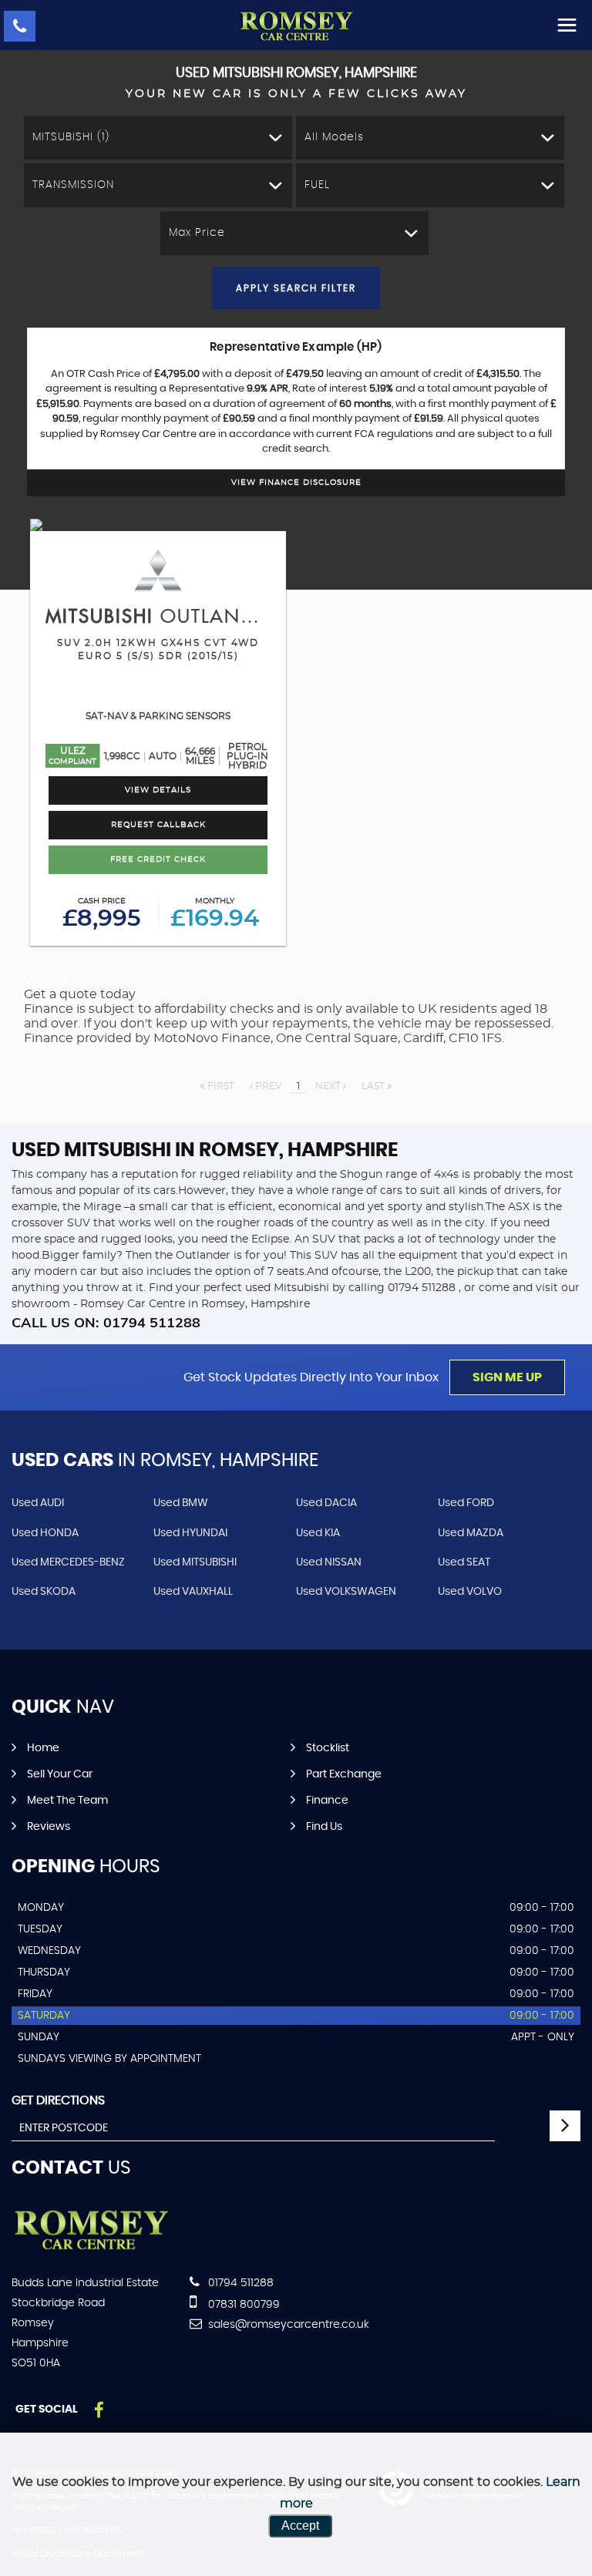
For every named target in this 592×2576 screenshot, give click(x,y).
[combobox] (158, 138)
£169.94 (215, 914)
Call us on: (106, 1322)
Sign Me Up (507, 1377)
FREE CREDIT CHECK (158, 859)
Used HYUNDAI (190, 1533)
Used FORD (466, 1503)
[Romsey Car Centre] (296, 27)
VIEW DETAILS (158, 790)
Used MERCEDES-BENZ (68, 1562)
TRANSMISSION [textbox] (73, 185)
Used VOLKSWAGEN (346, 1592)
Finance (327, 1801)
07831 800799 (242, 2305)
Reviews (49, 1827)
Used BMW (181, 1503)
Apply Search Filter (296, 288)
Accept (300, 2526)
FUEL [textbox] (317, 185)
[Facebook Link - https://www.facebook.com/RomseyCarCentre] (99, 2411)
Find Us (324, 1827)
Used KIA (318, 1533)
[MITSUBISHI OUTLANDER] (158, 525)
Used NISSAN (329, 1562)
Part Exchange (344, 1774)
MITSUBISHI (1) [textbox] (71, 137)
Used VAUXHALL (193, 1592)
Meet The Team (67, 1801)
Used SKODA (44, 1592)
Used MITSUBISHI (195, 1562)
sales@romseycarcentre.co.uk (287, 2325)
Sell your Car (60, 1774)
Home (43, 1748)
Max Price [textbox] (197, 233)
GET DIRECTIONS (58, 2100)
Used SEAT (464, 1562)
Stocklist (328, 1748)
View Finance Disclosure (296, 483)
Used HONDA (45, 1533)
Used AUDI (38, 1503)
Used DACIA (326, 1503)
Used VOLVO (470, 1592)
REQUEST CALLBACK (158, 825)
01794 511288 (239, 2283)
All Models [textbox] (334, 137)
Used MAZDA (471, 1533)
